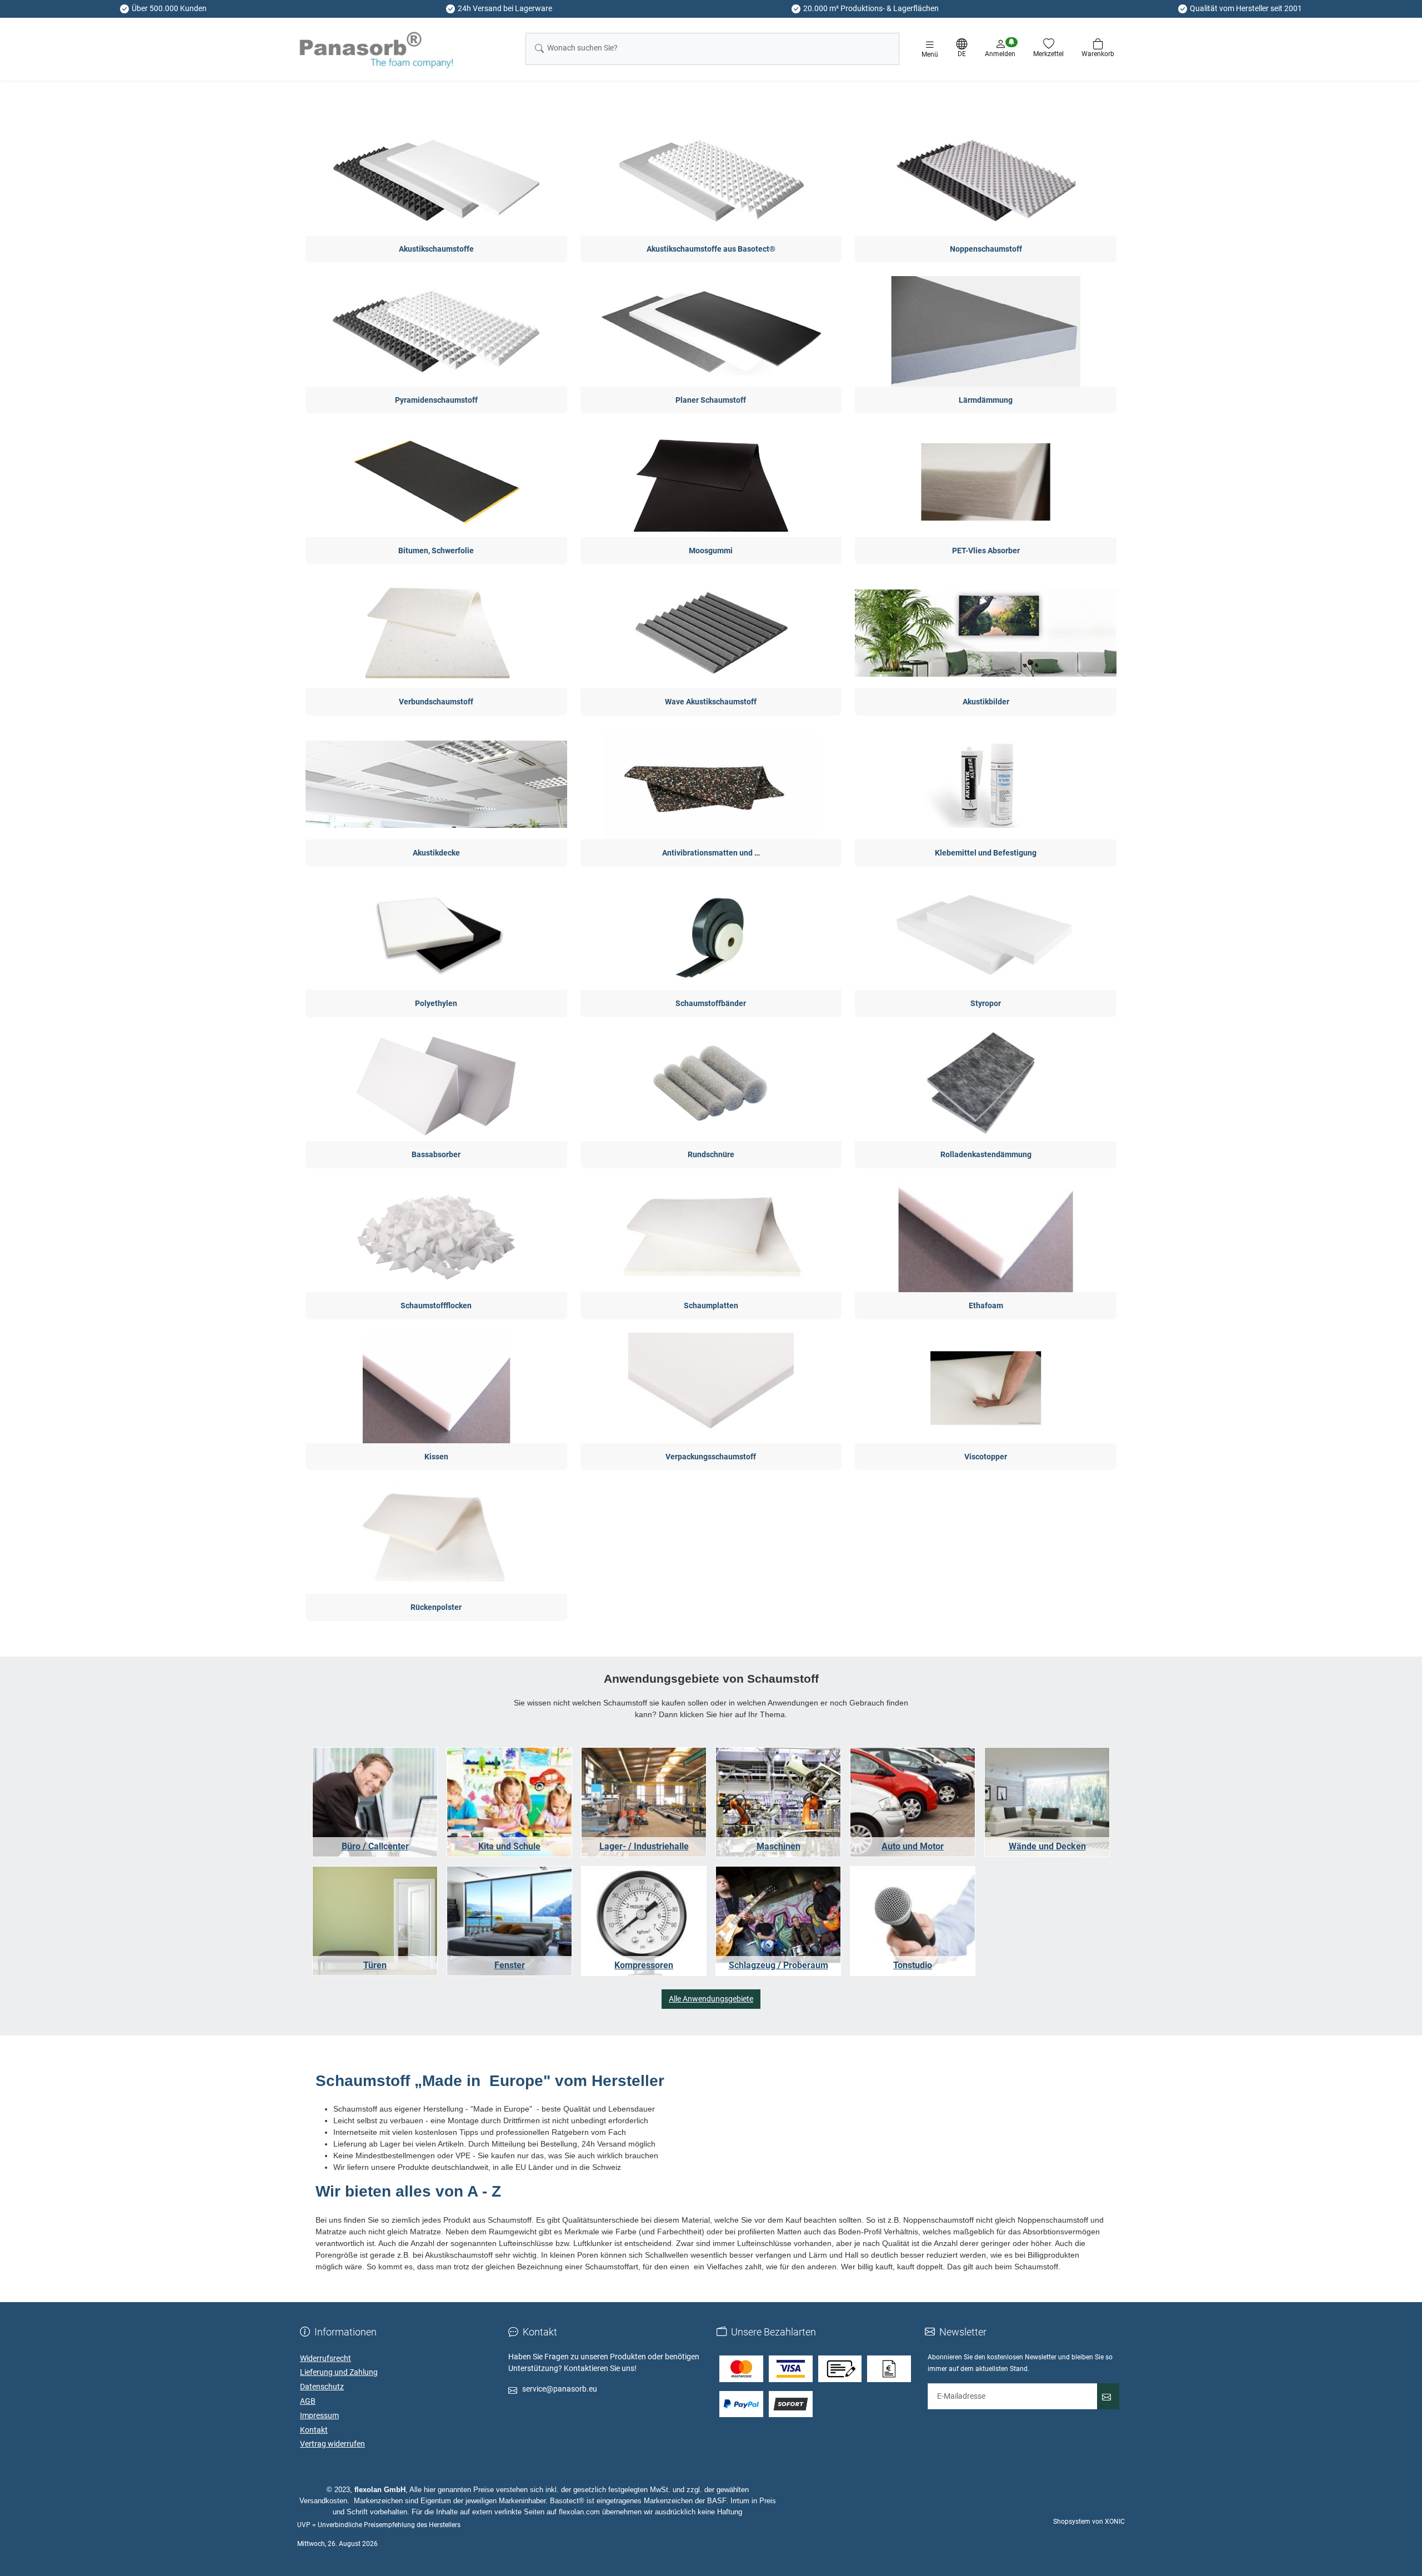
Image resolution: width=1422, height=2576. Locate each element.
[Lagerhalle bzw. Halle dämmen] (644, 1802)
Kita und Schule (509, 1846)
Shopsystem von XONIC (1089, 2522)
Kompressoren (644, 1965)
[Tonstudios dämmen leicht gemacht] (913, 1921)
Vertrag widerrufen (332, 2444)
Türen (375, 1965)
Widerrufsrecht (326, 2358)
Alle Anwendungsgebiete (711, 1999)
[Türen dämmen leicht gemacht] (375, 1921)
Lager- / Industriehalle (644, 1846)
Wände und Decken (1047, 1846)
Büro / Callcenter (375, 1846)
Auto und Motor (913, 1846)
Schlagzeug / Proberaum (778, 1965)
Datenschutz (322, 2387)
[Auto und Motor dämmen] (913, 1802)
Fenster (510, 1965)
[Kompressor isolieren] (644, 1921)
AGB (308, 2401)
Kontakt (314, 2430)
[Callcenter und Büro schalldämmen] (375, 1802)
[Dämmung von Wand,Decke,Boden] (1047, 1802)
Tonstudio (913, 1965)
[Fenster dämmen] (509, 1921)
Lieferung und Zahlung (339, 2372)
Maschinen (778, 1846)
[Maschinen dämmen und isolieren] (778, 1802)
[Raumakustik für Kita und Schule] (509, 1802)
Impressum (319, 2415)
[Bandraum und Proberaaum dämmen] (778, 1921)
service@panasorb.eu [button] (560, 2389)
